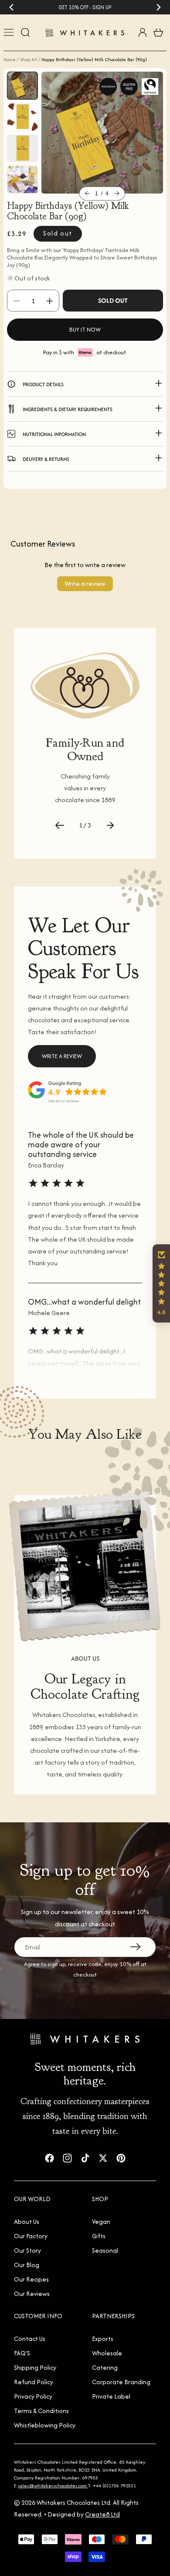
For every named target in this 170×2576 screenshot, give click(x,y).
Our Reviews (32, 2294)
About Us (27, 2221)
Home (10, 59)
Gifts (99, 2236)
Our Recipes (31, 2279)
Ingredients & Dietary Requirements (68, 409)
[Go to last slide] (12, 7)
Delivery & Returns (46, 459)
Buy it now (85, 330)
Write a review (85, 583)
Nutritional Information (54, 434)
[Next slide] (158, 7)
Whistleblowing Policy (45, 2425)
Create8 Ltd (102, 2514)
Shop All (29, 59)
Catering (105, 2367)
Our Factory (31, 2236)
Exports (103, 2339)
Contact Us (30, 2339)
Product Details (43, 384)
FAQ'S (22, 2353)
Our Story (27, 2250)
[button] (87, 194)
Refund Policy (34, 2382)
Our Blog (27, 2265)
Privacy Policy (33, 2396)
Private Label (111, 2396)
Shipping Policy (35, 2367)
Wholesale (107, 2353)
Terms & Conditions (41, 2411)
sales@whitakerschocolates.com (53, 2486)
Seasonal (105, 2250)
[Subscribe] (136, 1947)
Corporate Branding (121, 2382)
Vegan (101, 2221)
